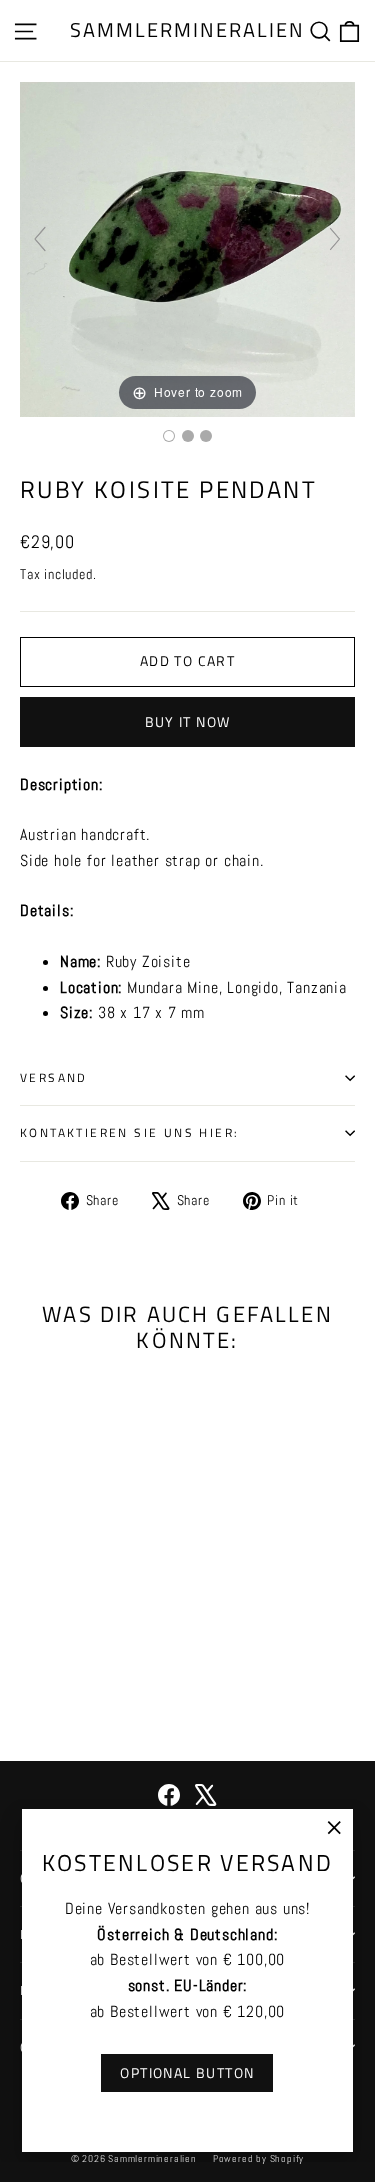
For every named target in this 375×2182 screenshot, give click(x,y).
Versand (54, 1077)
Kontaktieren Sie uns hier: (129, 1132)
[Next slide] (335, 239)
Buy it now (188, 721)
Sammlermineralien (187, 29)
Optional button (187, 2072)
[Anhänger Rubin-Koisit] (169, 436)
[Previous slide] (40, 239)
